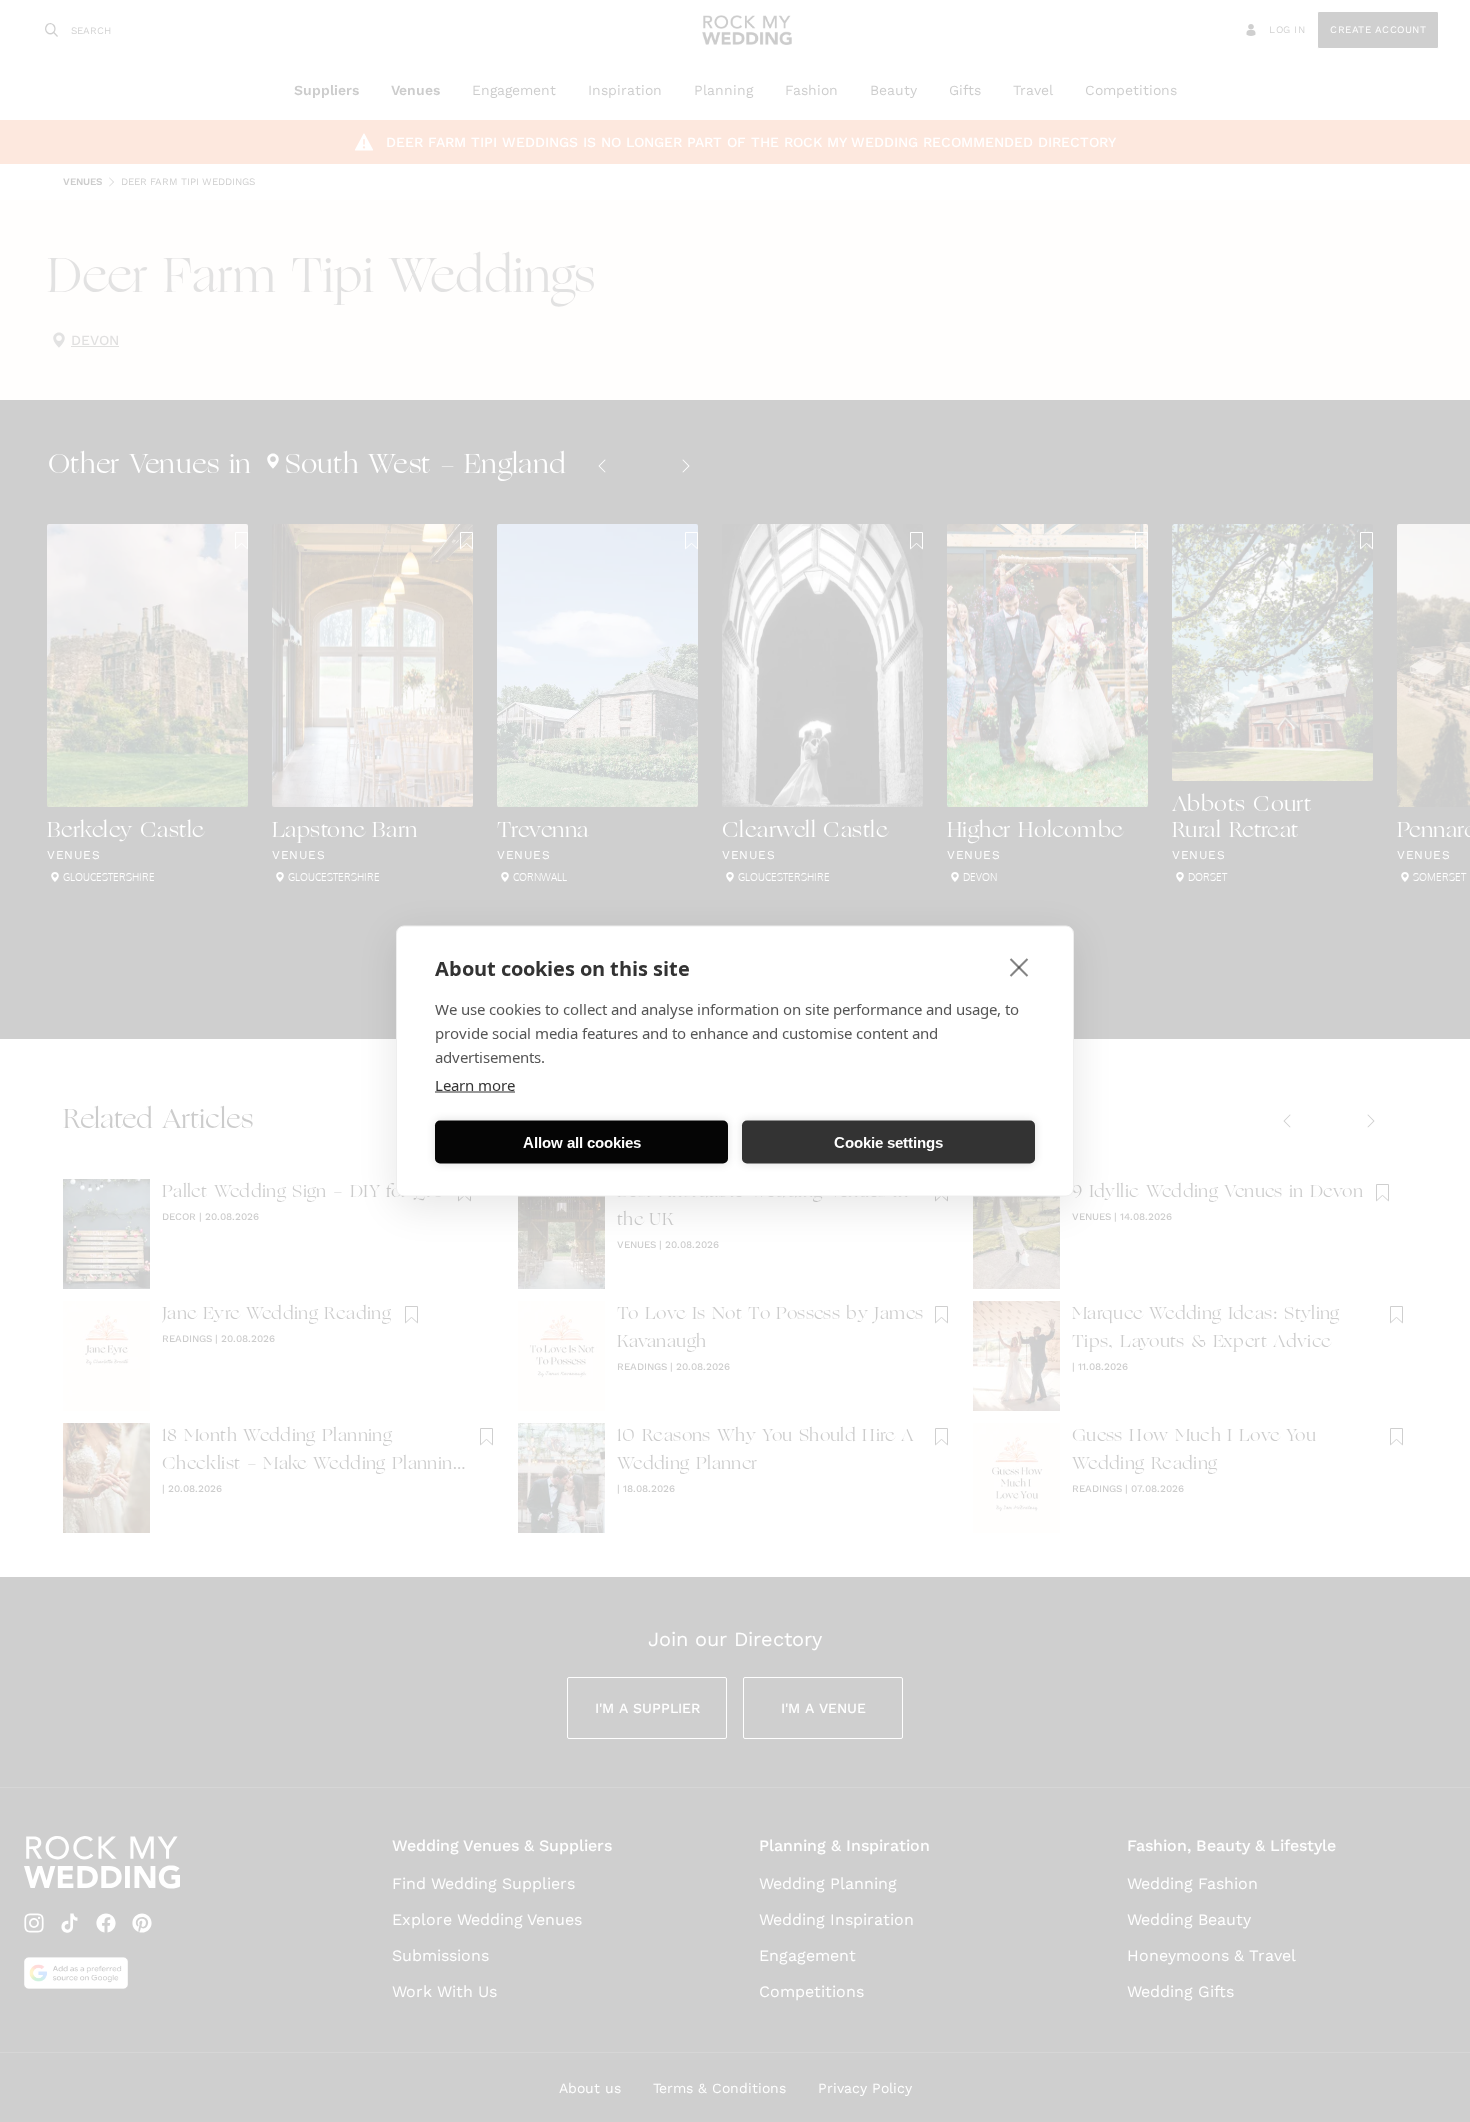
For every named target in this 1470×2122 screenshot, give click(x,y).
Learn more (475, 1085)
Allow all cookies (582, 1141)
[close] (1019, 967)
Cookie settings (888, 1141)
